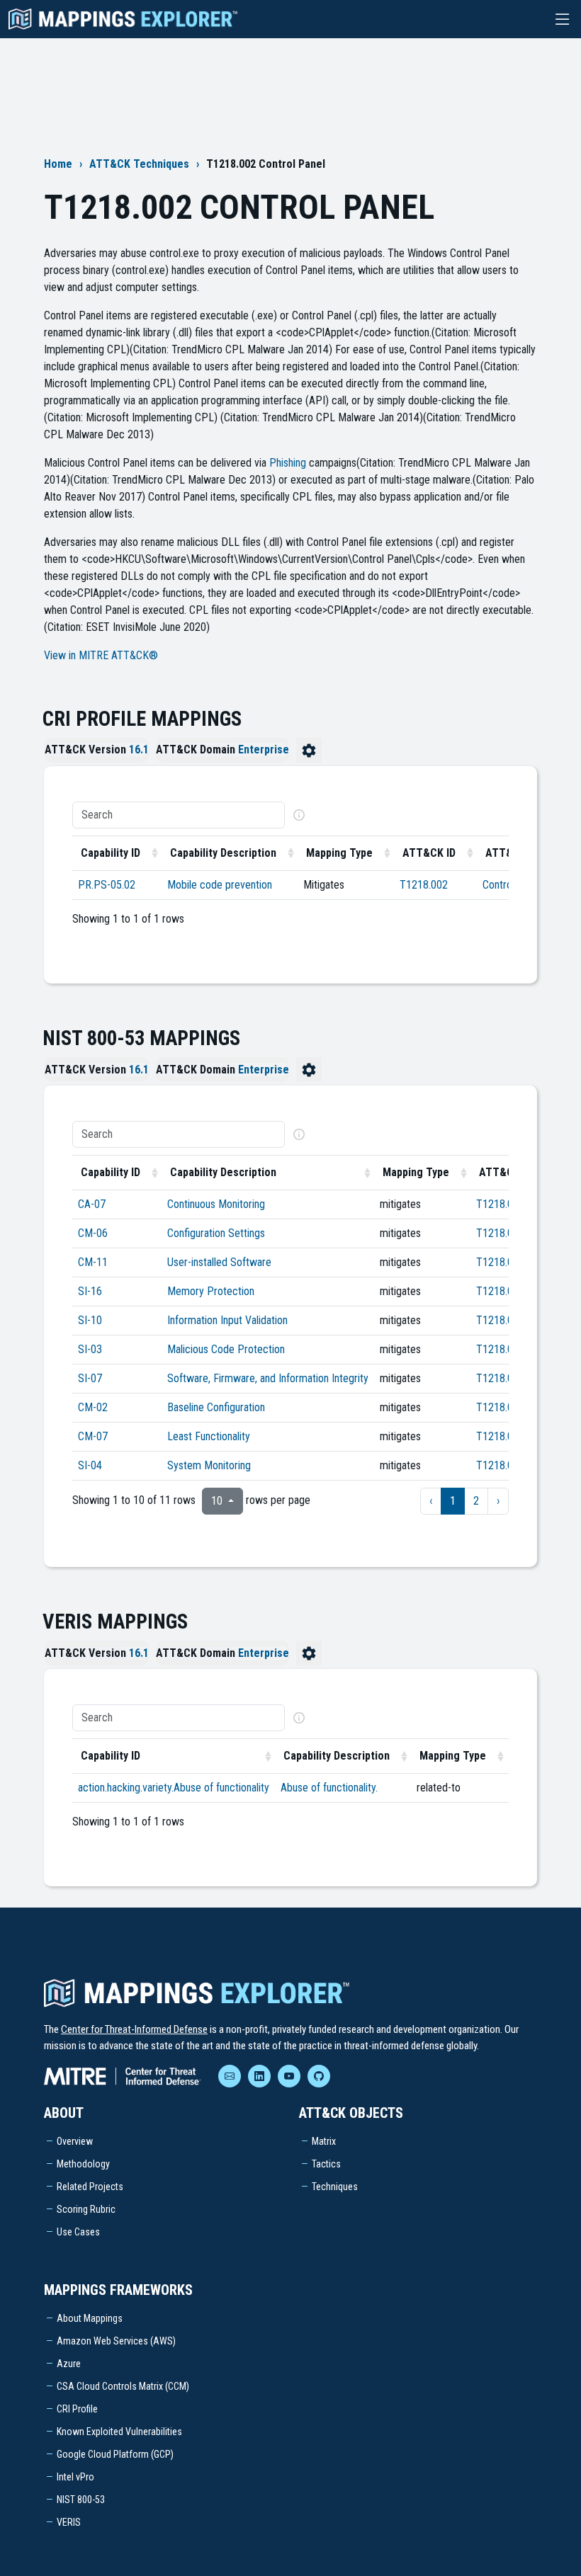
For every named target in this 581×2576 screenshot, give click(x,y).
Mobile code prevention (220, 885)
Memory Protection (211, 1291)
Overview (75, 2141)
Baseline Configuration (216, 1407)
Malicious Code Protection (226, 1349)
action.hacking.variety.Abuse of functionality (174, 1788)
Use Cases (78, 2232)
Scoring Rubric (86, 2209)
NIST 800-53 (81, 2500)
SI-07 (90, 1378)
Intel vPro (75, 2477)
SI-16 (90, 1291)
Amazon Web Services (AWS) (116, 2341)
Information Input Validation (227, 1320)
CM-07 (93, 1436)
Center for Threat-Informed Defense (134, 2029)
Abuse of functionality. (329, 1788)
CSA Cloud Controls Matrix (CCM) (123, 2386)
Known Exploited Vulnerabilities (119, 2432)
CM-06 (93, 1233)
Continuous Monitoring (216, 1204)
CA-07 (92, 1204)
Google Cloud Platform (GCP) (115, 2454)
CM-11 (93, 1262)
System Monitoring (209, 1465)
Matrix (324, 2141)
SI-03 (90, 1349)
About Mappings (90, 2318)
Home (58, 164)
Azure (69, 2364)
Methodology (83, 2164)
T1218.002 (424, 885)
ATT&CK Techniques (139, 164)
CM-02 (93, 1407)
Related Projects (90, 2187)
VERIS (69, 2522)
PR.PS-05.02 (107, 885)
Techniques (335, 2187)
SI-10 (90, 1320)
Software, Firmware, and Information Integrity (268, 1378)
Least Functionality (209, 1436)
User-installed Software (219, 1262)
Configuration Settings (216, 1233)
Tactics (326, 2164)
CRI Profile (77, 2409)
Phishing (288, 463)
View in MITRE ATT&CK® (101, 655)
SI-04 (90, 1465)
